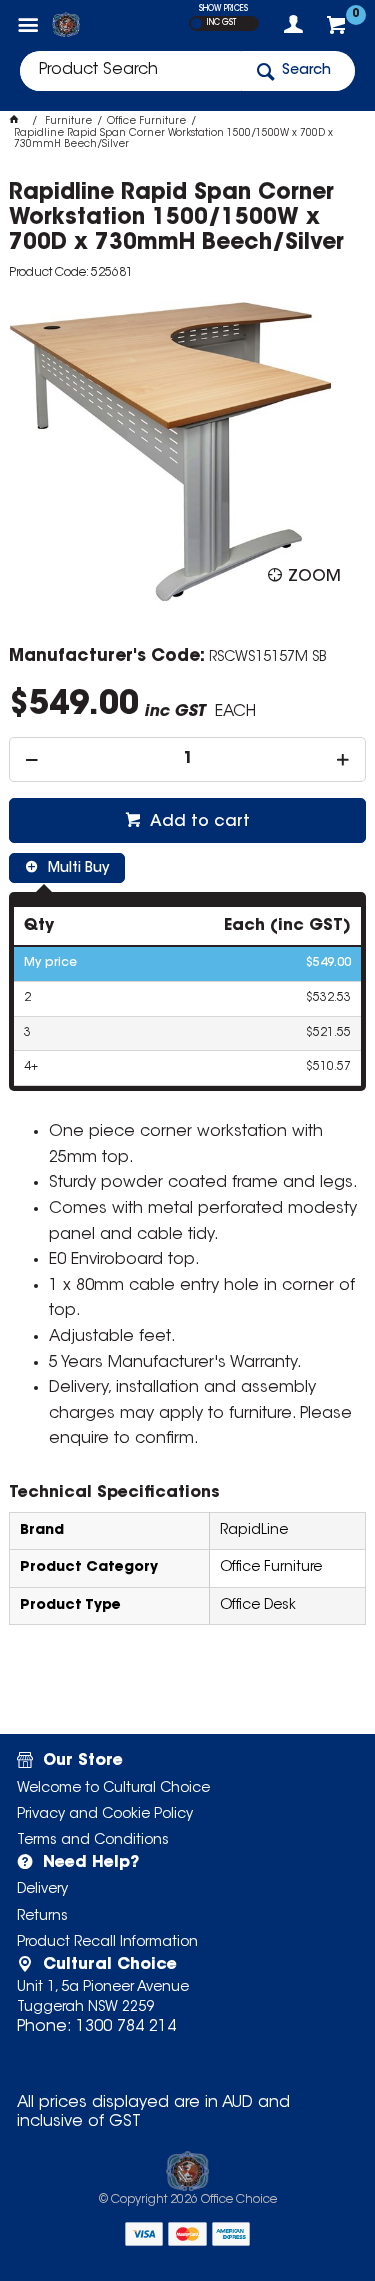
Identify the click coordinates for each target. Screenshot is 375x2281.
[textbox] (130, 71)
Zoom (314, 577)
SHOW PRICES (223, 9)
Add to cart (198, 822)
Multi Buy (76, 869)
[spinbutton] (187, 759)
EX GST (196, 23)
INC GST (221, 23)
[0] (338, 30)
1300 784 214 (126, 2027)
